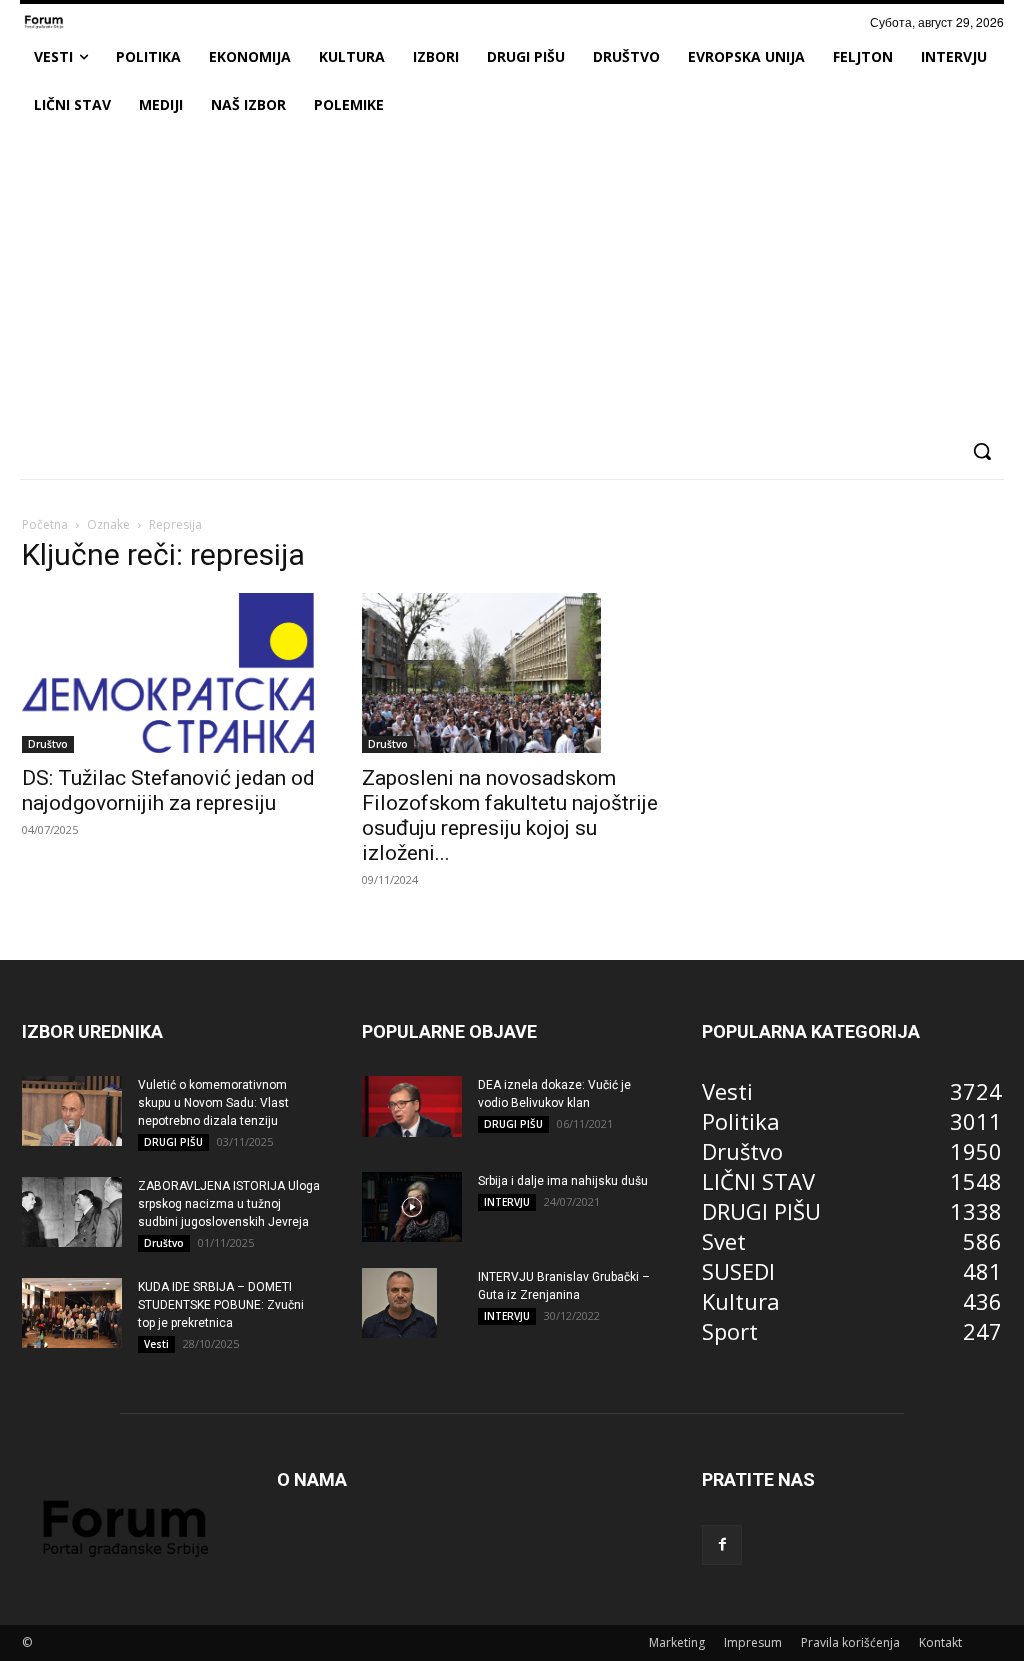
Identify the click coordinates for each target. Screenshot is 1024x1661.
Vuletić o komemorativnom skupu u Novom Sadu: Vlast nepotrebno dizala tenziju (213, 1103)
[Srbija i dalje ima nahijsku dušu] (412, 1207)
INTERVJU (507, 1202)
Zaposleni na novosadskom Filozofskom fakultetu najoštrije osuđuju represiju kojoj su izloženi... (510, 815)
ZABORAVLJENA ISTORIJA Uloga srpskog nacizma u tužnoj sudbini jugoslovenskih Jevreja (229, 1204)
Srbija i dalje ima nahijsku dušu (563, 1181)
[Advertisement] (512, 279)
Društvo (48, 744)
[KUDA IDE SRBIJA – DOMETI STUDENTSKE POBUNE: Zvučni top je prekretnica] (72, 1313)
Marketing (677, 1642)
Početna (45, 524)
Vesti (156, 1344)
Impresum (753, 1642)
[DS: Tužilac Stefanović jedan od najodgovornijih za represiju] (172, 673)
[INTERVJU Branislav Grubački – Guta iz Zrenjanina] (399, 1303)
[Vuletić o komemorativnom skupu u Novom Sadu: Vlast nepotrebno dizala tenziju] (72, 1111)
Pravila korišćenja (850, 1642)
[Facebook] (722, 1545)
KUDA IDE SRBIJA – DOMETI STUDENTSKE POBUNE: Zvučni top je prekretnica (221, 1305)
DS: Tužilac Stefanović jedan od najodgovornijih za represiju (168, 790)
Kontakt (940, 1642)
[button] (982, 451)
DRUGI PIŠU (173, 1142)
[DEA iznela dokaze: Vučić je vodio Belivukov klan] (412, 1107)
